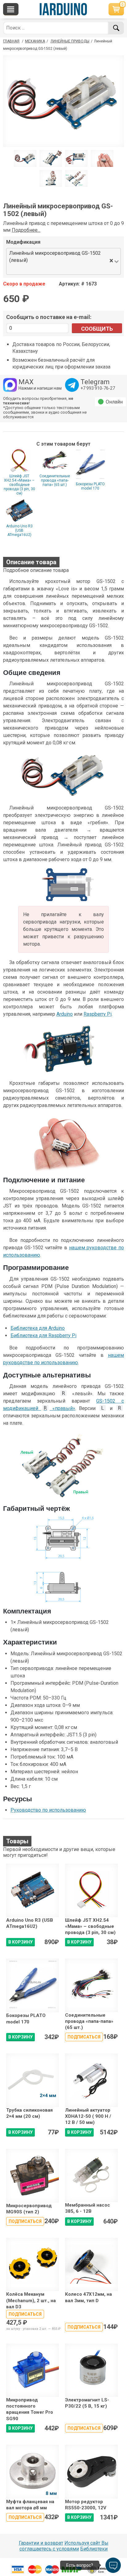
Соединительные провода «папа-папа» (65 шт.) (55, 480)
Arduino (65, 1014)
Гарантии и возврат (41, 2543)
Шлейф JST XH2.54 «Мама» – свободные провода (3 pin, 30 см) (19, 485)
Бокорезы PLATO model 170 (90, 486)
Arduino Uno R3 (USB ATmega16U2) (19, 530)
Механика (35, 41)
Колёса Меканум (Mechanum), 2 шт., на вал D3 (31, 2300)
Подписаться (84, 2037)
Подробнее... (26, 230)
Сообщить (97, 329)
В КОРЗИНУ (20, 1942)
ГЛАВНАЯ (11, 41)
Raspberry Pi (98, 1014)
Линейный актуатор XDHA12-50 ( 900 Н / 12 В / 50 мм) (88, 2116)
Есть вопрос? (80, 2565)
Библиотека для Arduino (38, 1328)
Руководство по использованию (48, 1810)
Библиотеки (94, 2549)
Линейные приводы (70, 41)
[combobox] (57, 269)
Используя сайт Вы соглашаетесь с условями (64, 2546)
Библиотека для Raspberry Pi (43, 1335)
